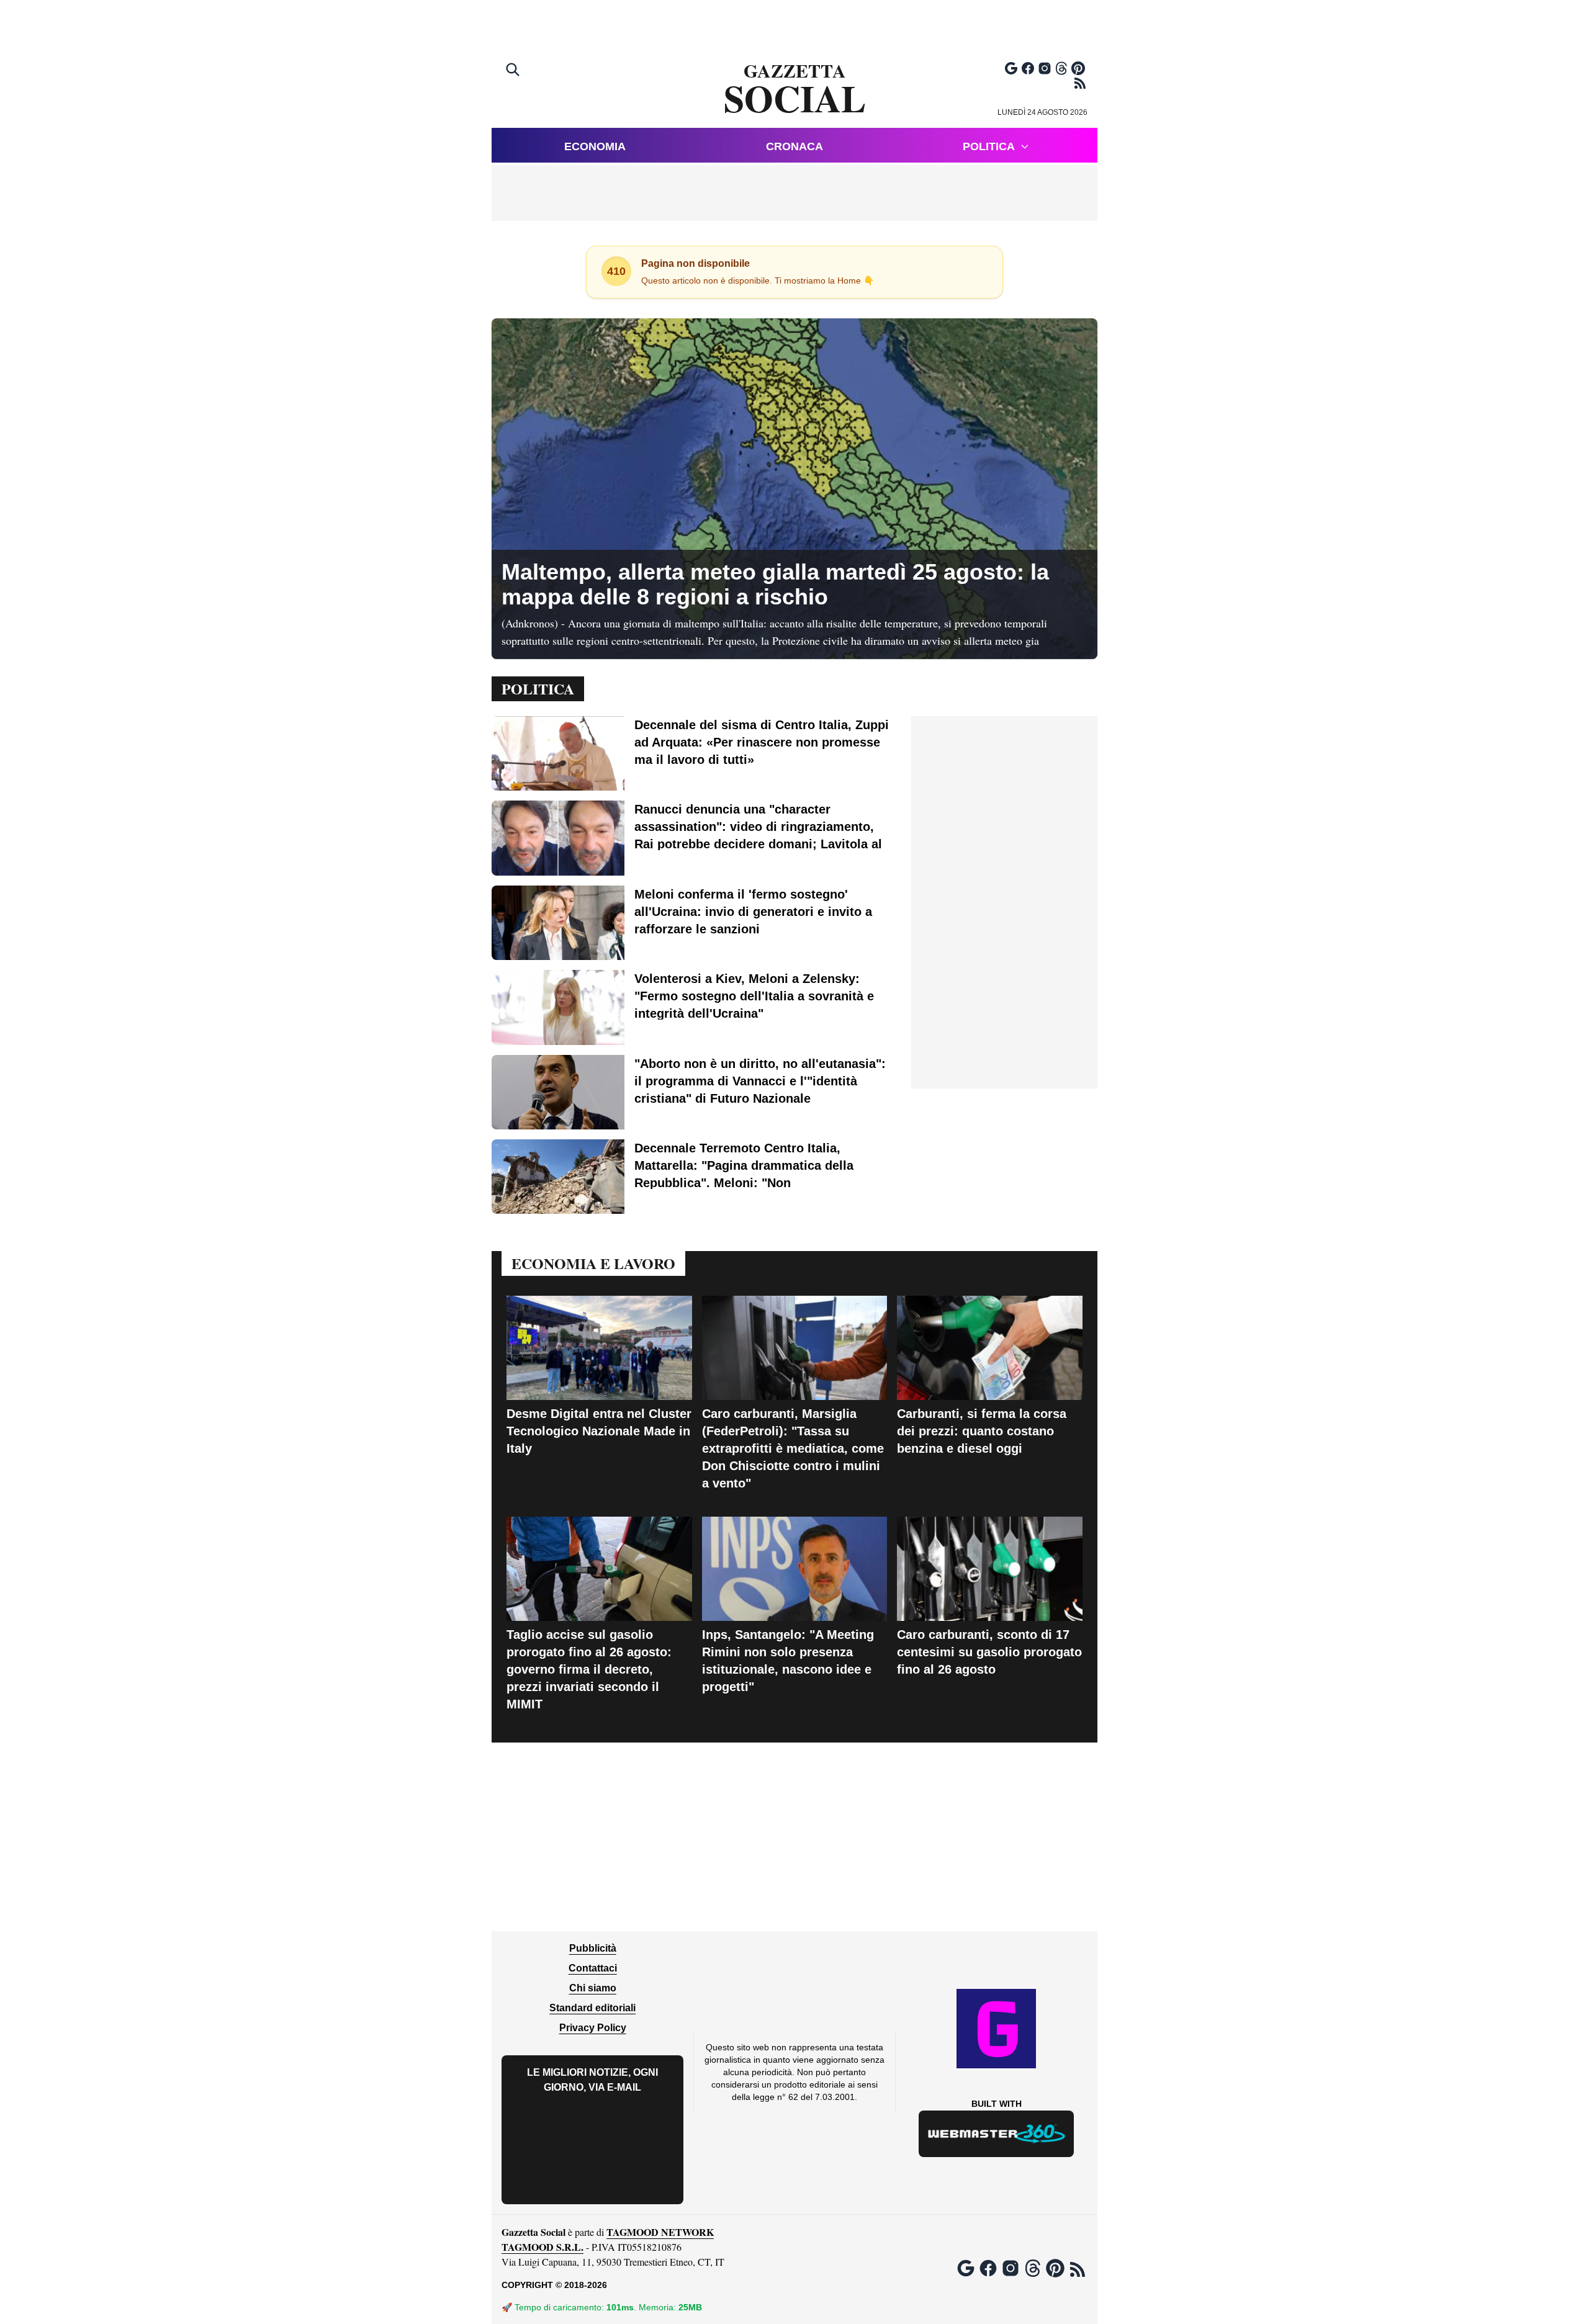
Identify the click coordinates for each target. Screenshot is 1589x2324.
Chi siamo (593, 1988)
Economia (595, 146)
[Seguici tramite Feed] (1080, 83)
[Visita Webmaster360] (997, 2134)
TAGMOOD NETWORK (660, 2232)
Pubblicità (593, 1948)
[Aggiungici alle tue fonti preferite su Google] (1011, 68)
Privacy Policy (593, 2028)
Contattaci (593, 1968)
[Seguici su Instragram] (1045, 68)
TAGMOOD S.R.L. (542, 2247)
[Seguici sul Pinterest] (1078, 68)
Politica (989, 146)
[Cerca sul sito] (514, 71)
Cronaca (794, 146)
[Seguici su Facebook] (1028, 68)
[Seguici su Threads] (1061, 68)
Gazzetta (795, 89)
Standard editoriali (592, 2008)
